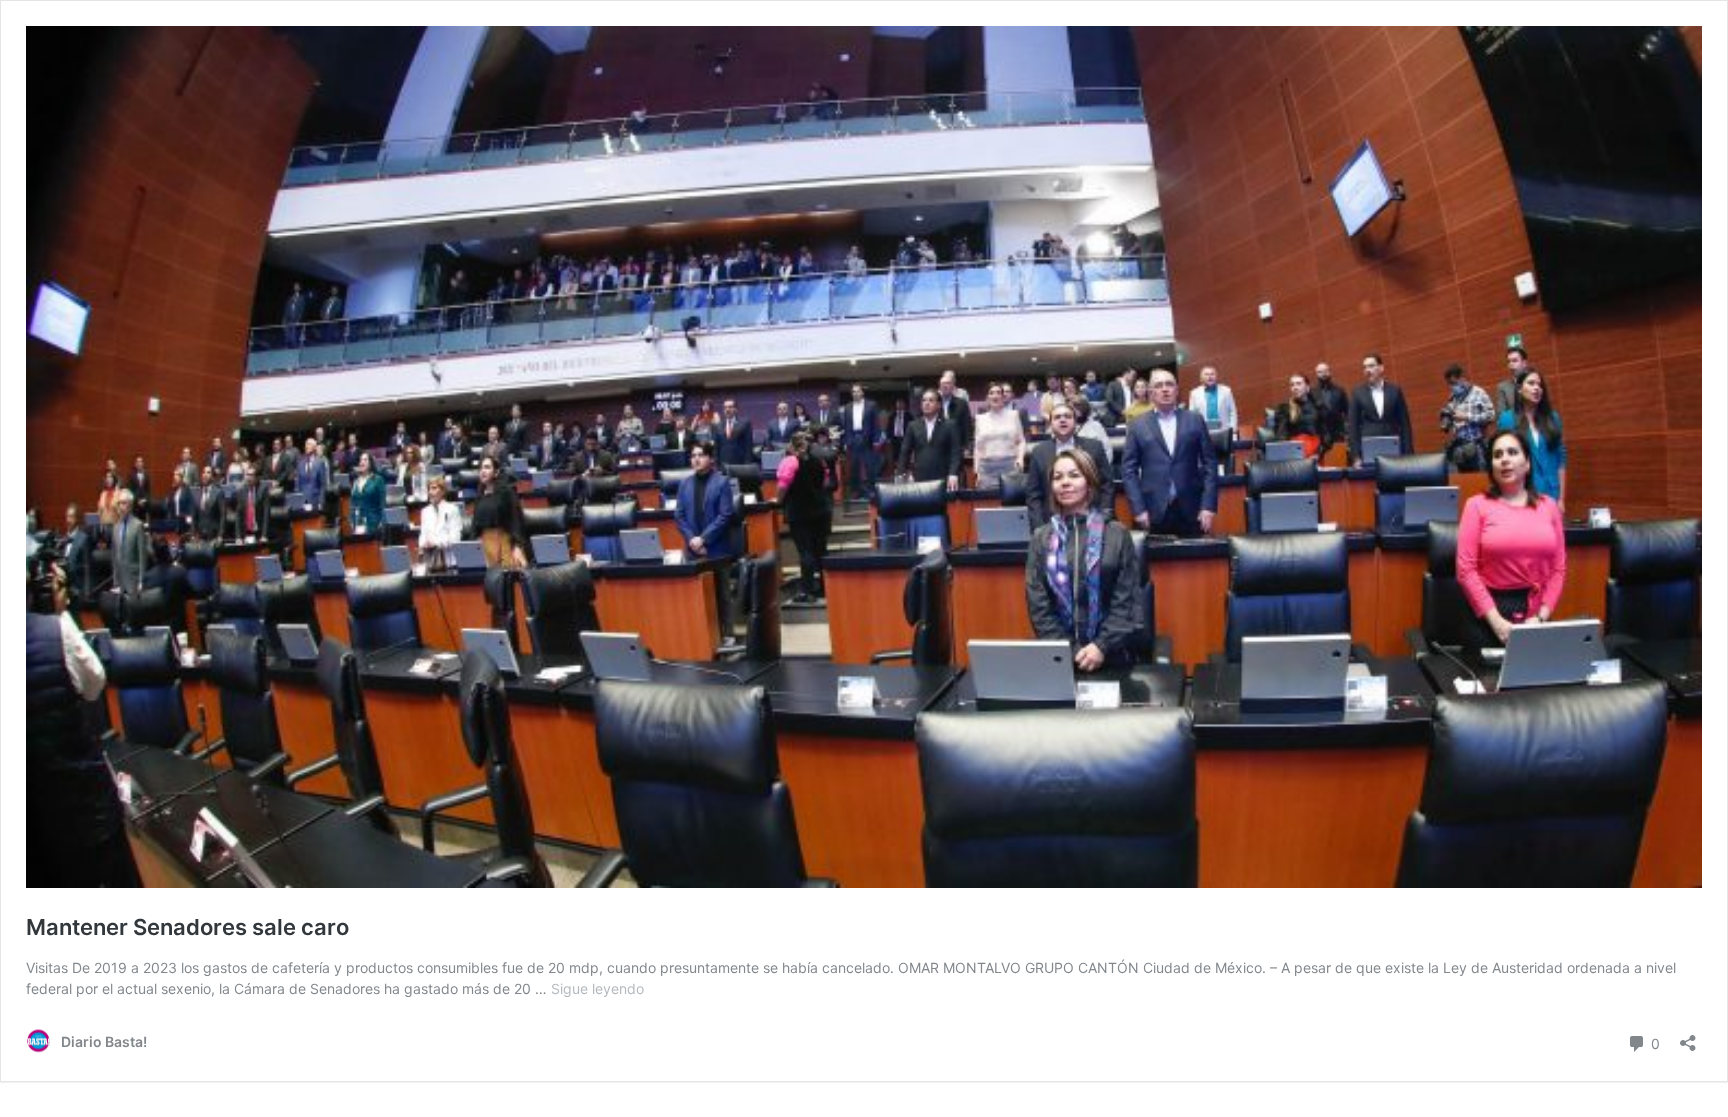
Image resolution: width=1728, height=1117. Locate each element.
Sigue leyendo (597, 988)
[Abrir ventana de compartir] (1688, 1036)
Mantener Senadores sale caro (187, 927)
